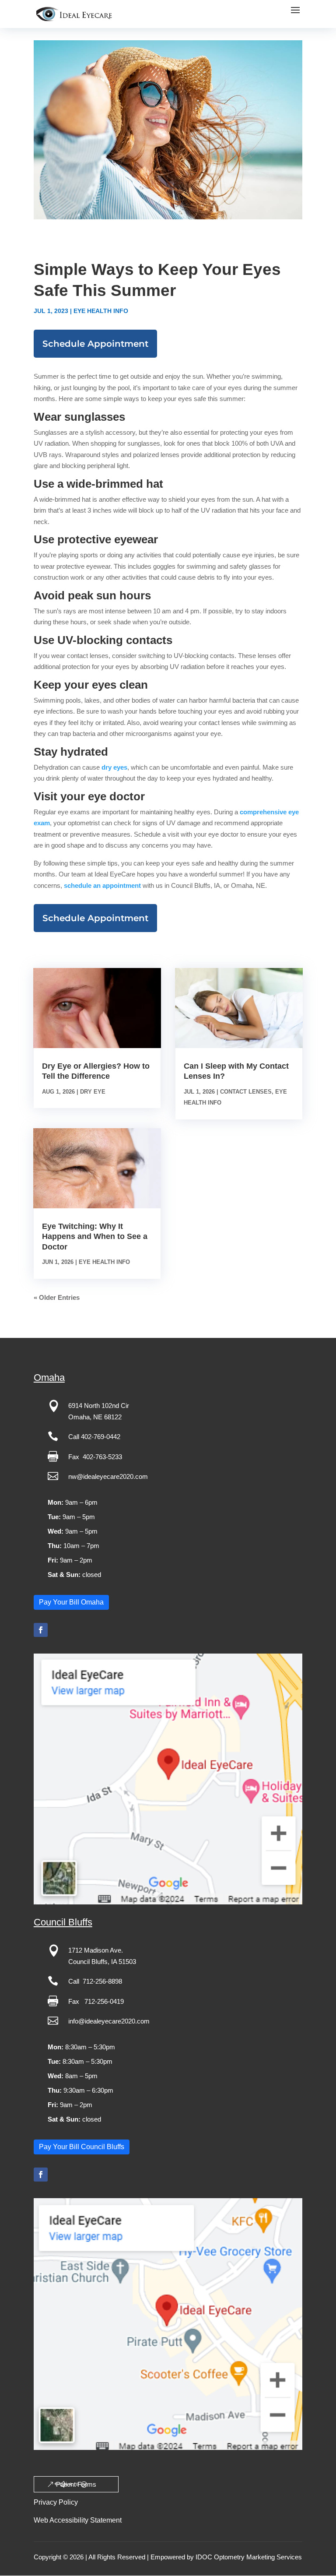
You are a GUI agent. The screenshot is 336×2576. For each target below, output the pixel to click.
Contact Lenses (246, 1092)
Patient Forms (76, 2484)
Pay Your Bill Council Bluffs (82, 2147)
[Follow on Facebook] (41, 1630)
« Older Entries (57, 1297)
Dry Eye (93, 1092)
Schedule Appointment (95, 344)
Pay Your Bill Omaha (71, 1602)
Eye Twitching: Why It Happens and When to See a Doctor (95, 1237)
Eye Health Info (101, 311)
